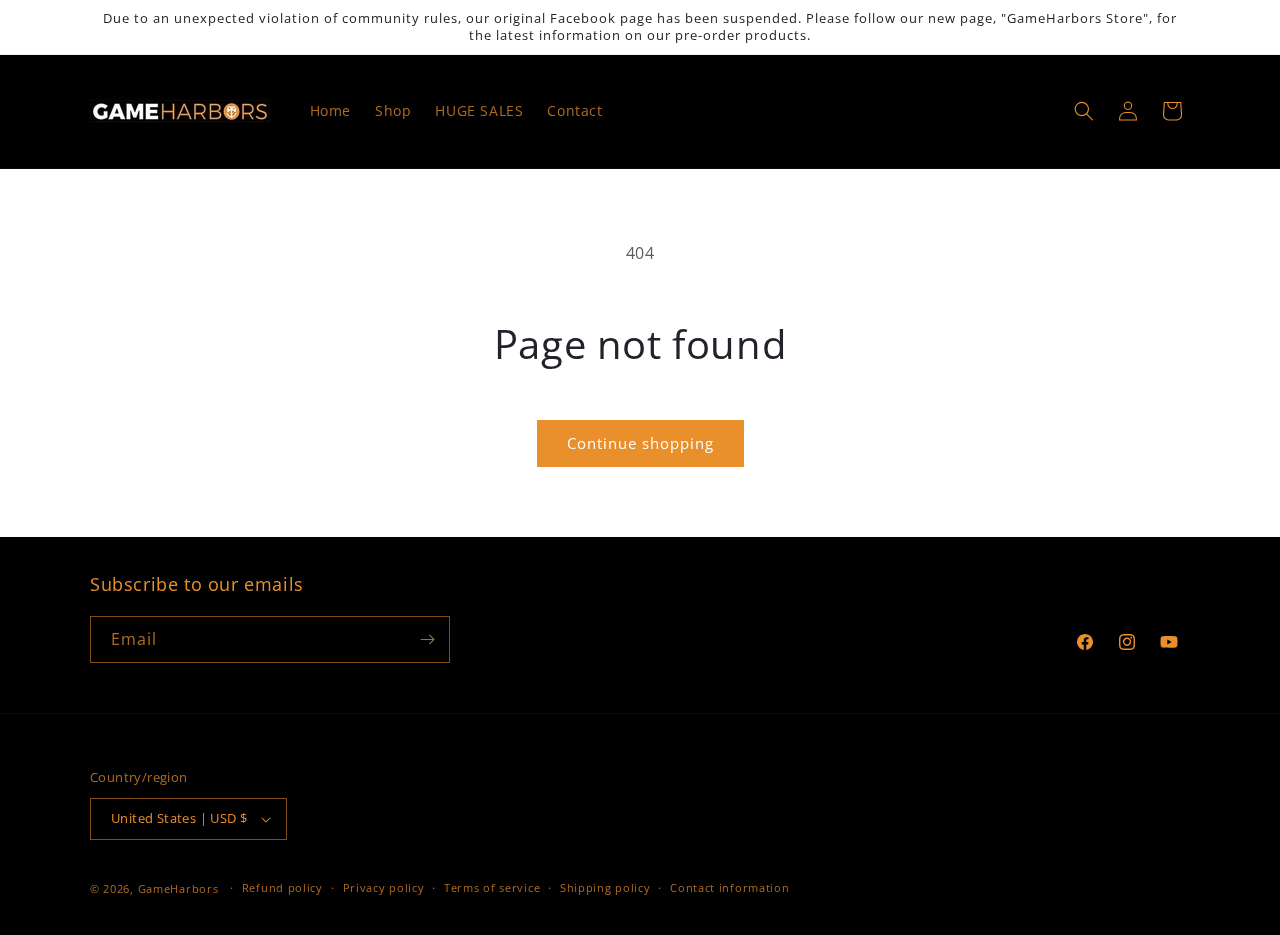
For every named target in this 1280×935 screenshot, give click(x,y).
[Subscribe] (427, 639)
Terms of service (492, 887)
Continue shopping (640, 443)
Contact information (729, 887)
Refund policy (282, 887)
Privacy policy (384, 887)
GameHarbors (178, 888)
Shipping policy (605, 887)
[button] (1084, 111)
